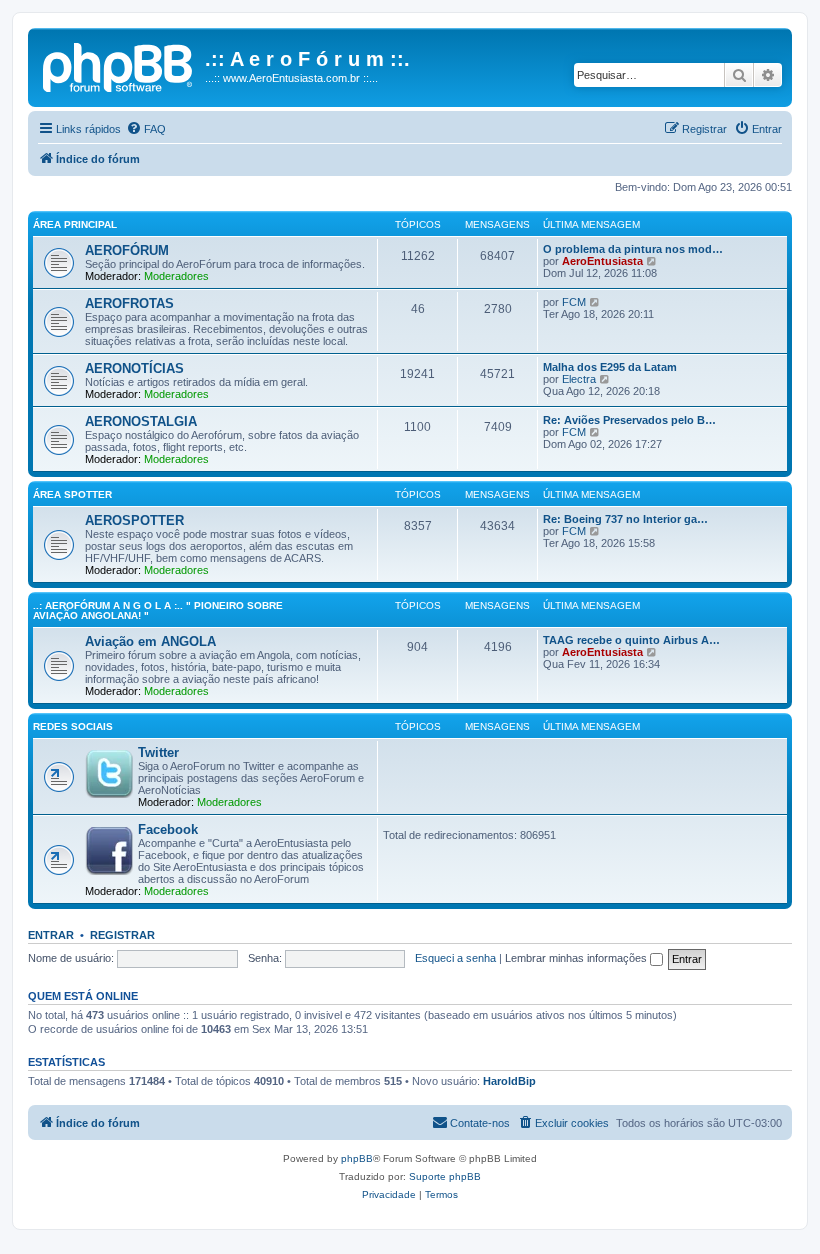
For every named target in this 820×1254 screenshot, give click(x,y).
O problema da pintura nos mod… (633, 249)
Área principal (75, 224)
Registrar (122, 935)
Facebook (168, 829)
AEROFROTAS (129, 303)
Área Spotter (72, 494)
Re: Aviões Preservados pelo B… (629, 420)
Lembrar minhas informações (577, 958)
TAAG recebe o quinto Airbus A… (631, 640)
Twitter (158, 752)
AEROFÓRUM (127, 250)
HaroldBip (509, 1081)
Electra (579, 379)
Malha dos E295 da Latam (610, 367)
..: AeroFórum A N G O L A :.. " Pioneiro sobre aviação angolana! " (158, 610)
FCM (574, 302)
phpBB (357, 1158)
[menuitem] (146, 129)
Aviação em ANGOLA (150, 641)
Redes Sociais (73, 726)
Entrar (51, 935)
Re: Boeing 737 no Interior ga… (625, 519)
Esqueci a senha (455, 958)
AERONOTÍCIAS (134, 368)
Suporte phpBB (445, 1176)
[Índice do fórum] (119, 65)
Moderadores (176, 276)
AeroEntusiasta (602, 261)
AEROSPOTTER (134, 520)
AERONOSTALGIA (141, 421)
